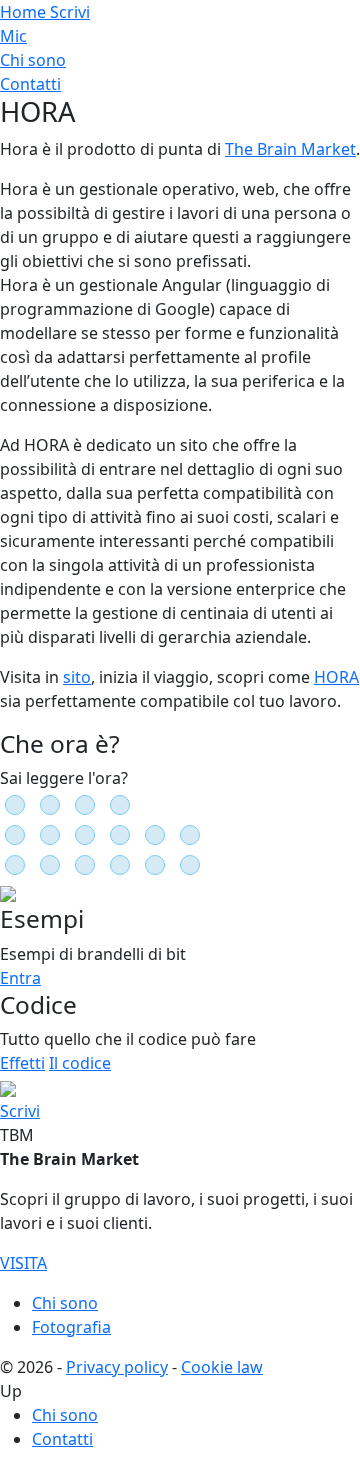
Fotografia (71, 1327)
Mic (13, 36)
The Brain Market (290, 149)
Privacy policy (117, 1367)
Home (25, 12)
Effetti (22, 1063)
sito (77, 677)
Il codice (80, 1063)
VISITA (23, 1263)
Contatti (30, 84)
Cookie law (222, 1367)
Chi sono (33, 60)
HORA (336, 677)
